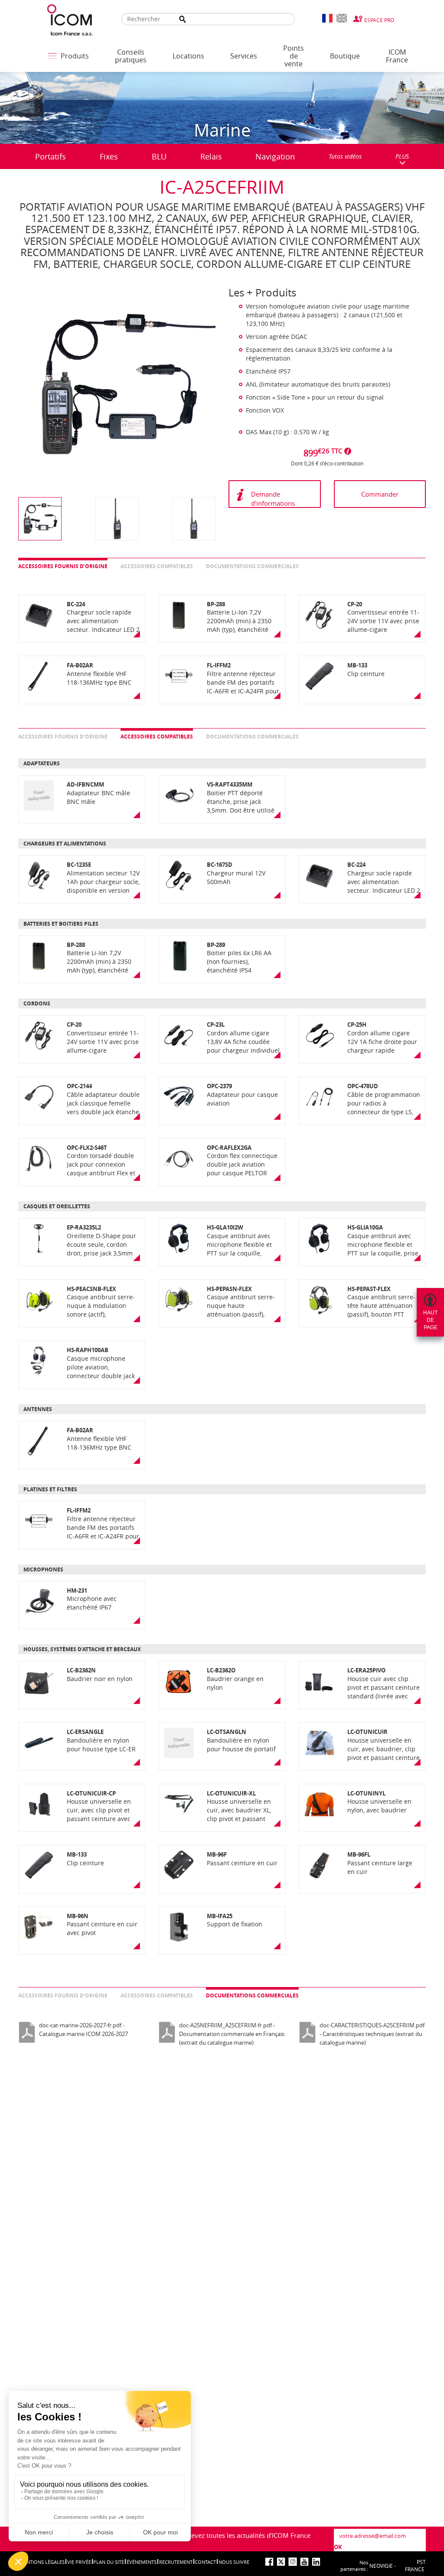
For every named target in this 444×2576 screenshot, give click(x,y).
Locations (188, 56)
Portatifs (51, 156)
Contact (205, 2562)
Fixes (109, 156)
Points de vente (294, 56)
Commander (380, 494)
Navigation (275, 156)
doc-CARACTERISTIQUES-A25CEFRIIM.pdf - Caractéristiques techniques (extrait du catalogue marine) (372, 2034)
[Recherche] (183, 19)
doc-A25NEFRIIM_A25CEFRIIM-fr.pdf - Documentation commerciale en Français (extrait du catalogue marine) (232, 2034)
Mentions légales (42, 2562)
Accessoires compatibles (157, 566)
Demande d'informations (273, 499)
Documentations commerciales (252, 566)
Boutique (345, 56)
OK (338, 2547)
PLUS (402, 156)
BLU (159, 156)
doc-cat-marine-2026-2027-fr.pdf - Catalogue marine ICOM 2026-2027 (83, 2030)
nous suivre (234, 2562)
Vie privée (79, 2562)
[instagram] (293, 2562)
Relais (211, 156)
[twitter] (281, 2562)
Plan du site (109, 2562)
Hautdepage (430, 1320)
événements (142, 2562)
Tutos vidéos (345, 156)
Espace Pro (379, 20)
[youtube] (304, 2562)
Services (244, 56)
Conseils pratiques (131, 56)
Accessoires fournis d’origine (63, 566)
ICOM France (397, 56)
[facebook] (269, 2562)
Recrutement (176, 2562)
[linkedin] (316, 2562)
